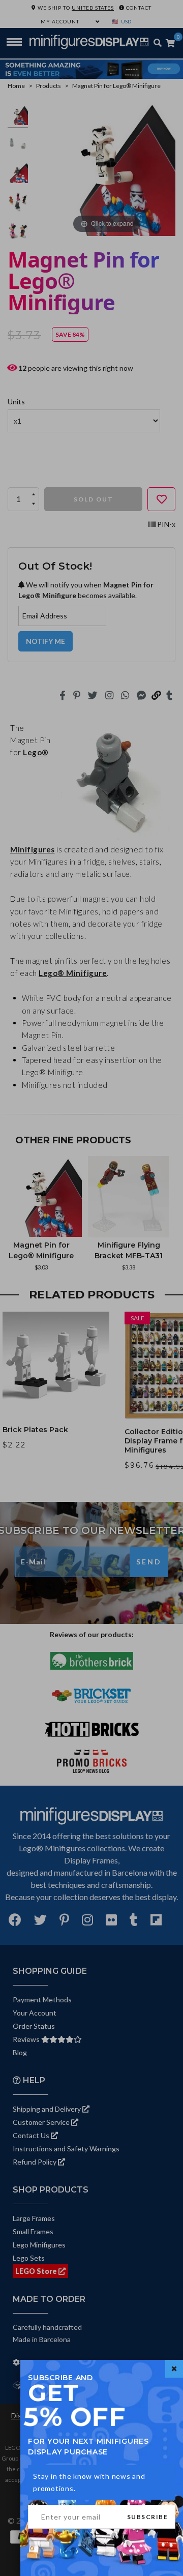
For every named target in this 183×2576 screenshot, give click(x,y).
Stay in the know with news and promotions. (89, 2482)
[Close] (174, 2369)
